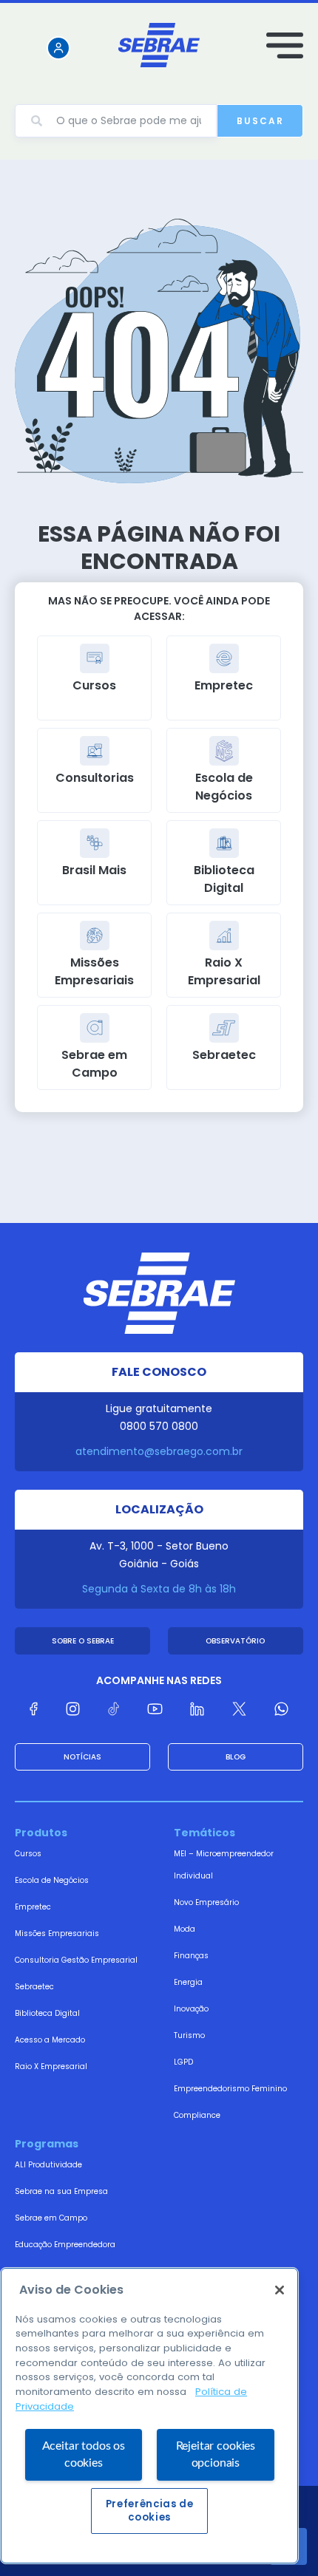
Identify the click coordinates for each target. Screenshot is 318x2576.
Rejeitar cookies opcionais (216, 2454)
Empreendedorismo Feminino (230, 2089)
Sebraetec (34, 1987)
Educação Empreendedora (65, 2245)
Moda (185, 1929)
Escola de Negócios (52, 1880)
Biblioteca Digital (47, 2013)
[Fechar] (280, 2290)
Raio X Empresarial (51, 2066)
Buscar (260, 121)
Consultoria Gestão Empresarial (76, 1960)
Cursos (28, 1854)
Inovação (191, 2009)
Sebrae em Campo (51, 2218)
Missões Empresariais (57, 1933)
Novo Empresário (206, 1902)
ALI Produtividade (48, 2165)
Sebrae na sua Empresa (61, 2191)
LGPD (183, 2062)
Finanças (191, 1956)
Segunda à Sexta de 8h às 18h (159, 1589)
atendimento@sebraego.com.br (159, 1451)
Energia (188, 1982)
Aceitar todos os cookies (84, 2454)
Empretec (33, 1907)
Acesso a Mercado (50, 2040)
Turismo (189, 2035)
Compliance (197, 2115)
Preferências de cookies (150, 2511)
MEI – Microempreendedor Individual (224, 1865)
